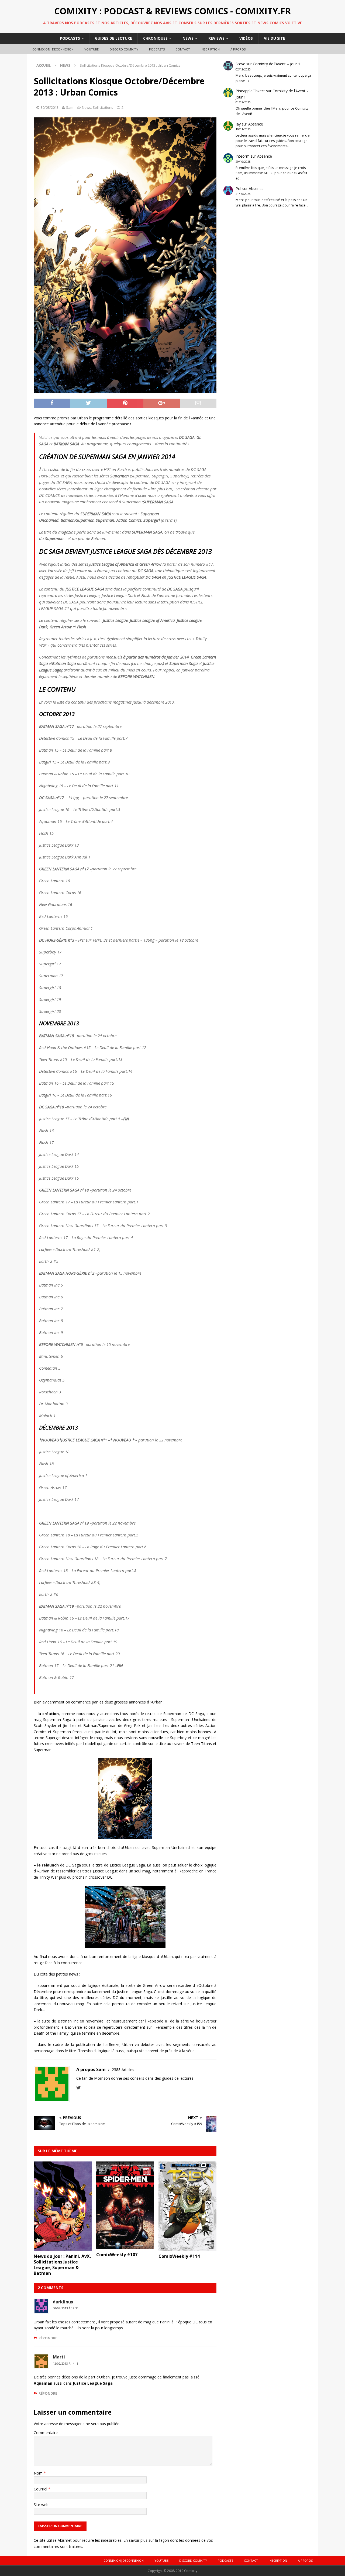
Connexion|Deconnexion (53, 49)
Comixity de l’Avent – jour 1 (277, 64)
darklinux (63, 2302)
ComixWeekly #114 (179, 2256)
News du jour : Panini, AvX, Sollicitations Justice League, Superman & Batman (62, 2265)
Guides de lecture (113, 38)
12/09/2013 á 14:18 (66, 2364)
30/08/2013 (50, 107)
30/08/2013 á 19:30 (66, 2308)
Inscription (210, 49)
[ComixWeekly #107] (125, 2246)
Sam (70, 107)
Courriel (41, 2489)
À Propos (238, 49)
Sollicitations (103, 107)
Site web (41, 2505)
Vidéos (246, 38)
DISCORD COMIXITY (124, 49)
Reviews (216, 38)
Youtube (92, 49)
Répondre (48, 2338)
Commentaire (46, 2433)
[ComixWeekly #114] (187, 2248)
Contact (183, 49)
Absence (256, 124)
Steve (240, 64)
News (188, 38)
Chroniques (155, 38)
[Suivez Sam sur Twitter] (79, 2088)
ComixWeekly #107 (117, 2255)
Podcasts (70, 38)
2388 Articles (123, 2070)
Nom (39, 2473)
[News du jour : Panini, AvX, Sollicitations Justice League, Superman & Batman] (63, 2248)
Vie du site (275, 38)
